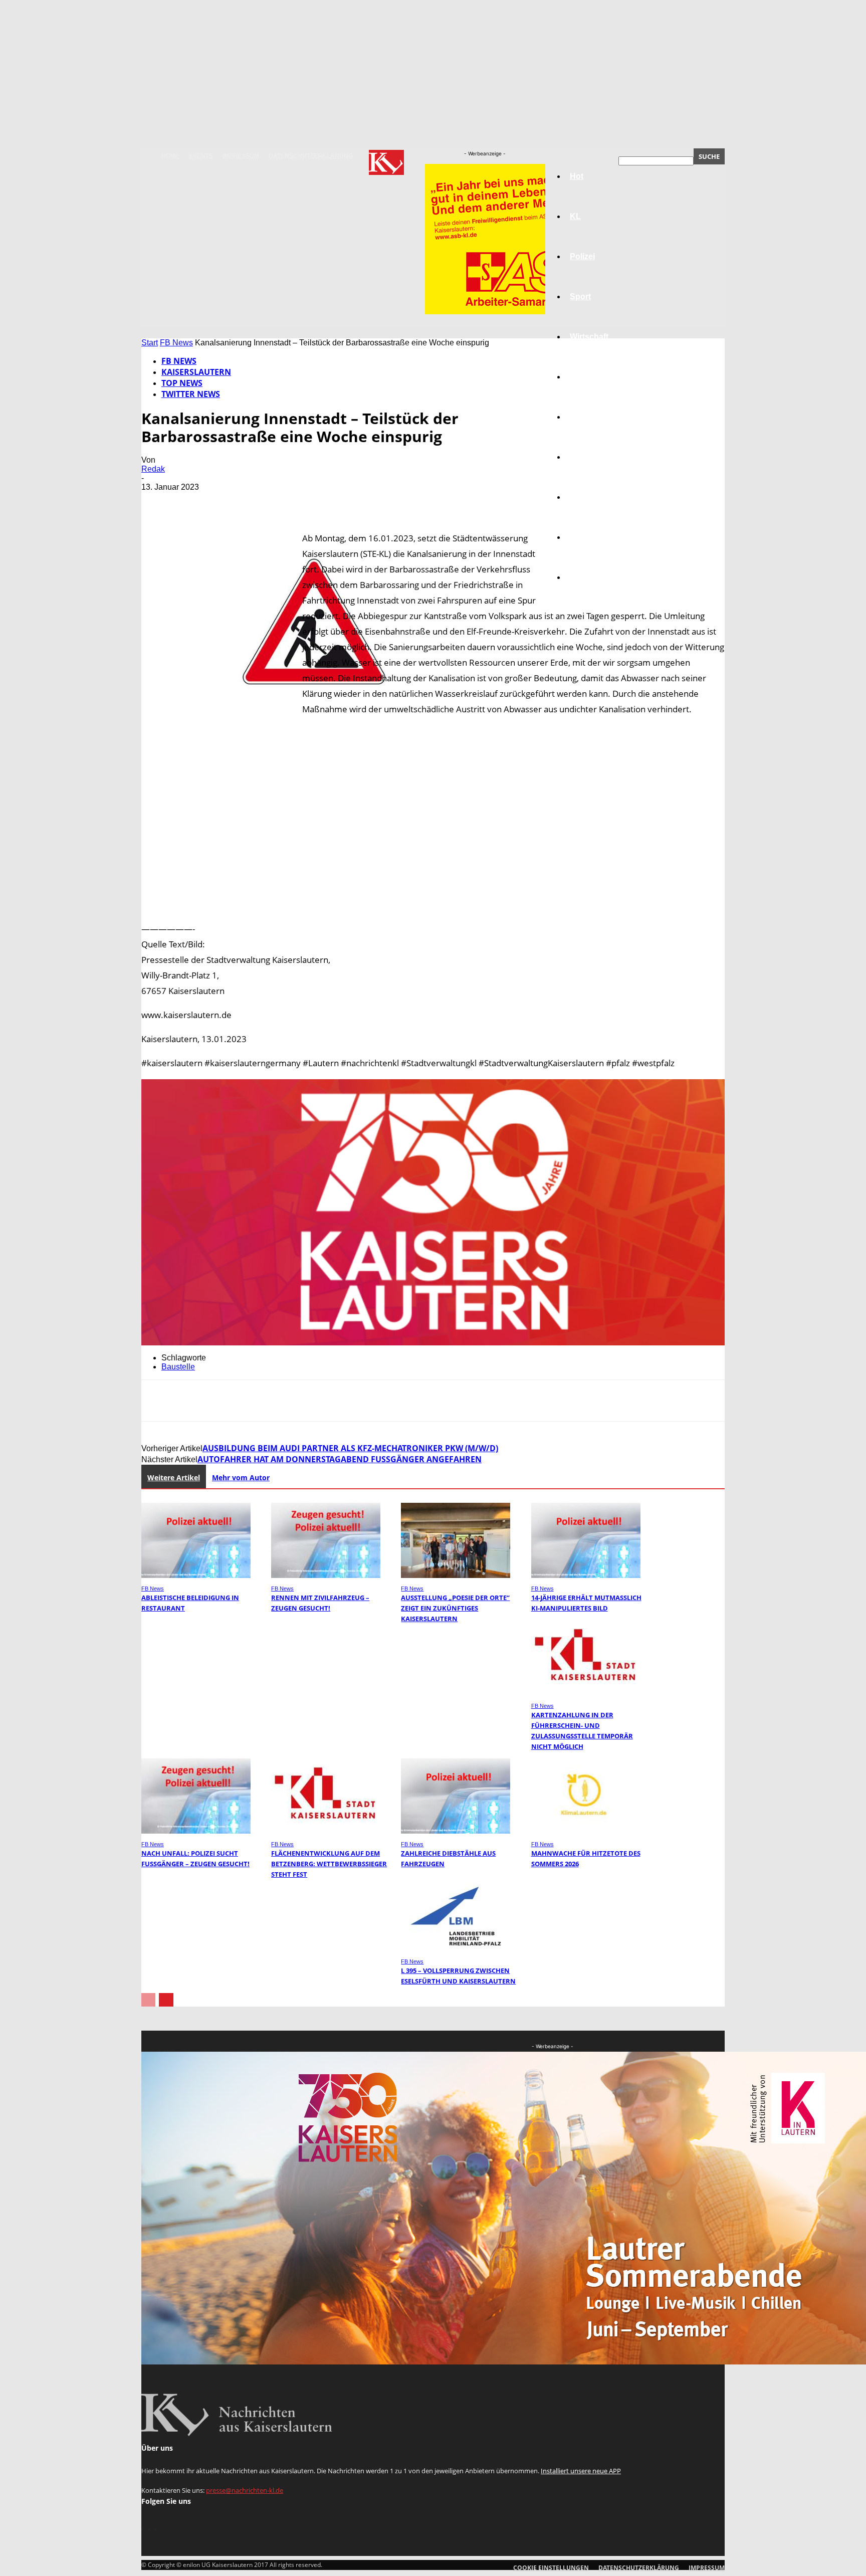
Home (170, 156)
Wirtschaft (589, 337)
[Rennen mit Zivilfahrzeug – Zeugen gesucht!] (326, 1575)
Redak (153, 469)
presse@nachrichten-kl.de (245, 2490)
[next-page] (166, 2000)
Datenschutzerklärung (311, 156)
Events (201, 156)
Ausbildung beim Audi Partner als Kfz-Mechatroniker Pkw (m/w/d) (350, 1448)
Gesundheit (592, 497)
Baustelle (178, 1367)
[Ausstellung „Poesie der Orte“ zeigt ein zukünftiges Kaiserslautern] (456, 1575)
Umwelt (584, 457)
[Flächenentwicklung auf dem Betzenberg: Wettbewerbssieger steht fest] (326, 1831)
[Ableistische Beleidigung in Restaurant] (196, 1575)
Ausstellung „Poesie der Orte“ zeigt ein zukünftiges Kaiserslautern (455, 1608)
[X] (194, 502)
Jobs (579, 377)
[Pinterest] (230, 502)
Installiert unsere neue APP (581, 2471)
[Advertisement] (433, 811)
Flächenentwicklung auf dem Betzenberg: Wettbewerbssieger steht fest (329, 1864)
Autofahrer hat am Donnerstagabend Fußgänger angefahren (340, 1459)
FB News (176, 343)
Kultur (582, 537)
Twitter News (191, 394)
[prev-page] (148, 2000)
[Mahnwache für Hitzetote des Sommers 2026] (586, 1831)
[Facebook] (158, 502)
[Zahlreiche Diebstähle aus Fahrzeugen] (456, 1831)
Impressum (241, 156)
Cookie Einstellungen (551, 2568)
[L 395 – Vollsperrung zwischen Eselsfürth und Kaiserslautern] (456, 1948)
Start (150, 343)
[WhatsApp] (266, 502)
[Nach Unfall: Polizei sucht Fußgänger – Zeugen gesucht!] (196, 1831)
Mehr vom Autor (241, 1477)
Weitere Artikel (174, 1477)
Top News (182, 383)
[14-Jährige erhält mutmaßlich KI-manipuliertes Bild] (586, 1575)
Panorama (589, 577)
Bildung (585, 417)
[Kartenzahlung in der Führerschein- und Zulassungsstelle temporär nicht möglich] (586, 1693)
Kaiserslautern (196, 372)
